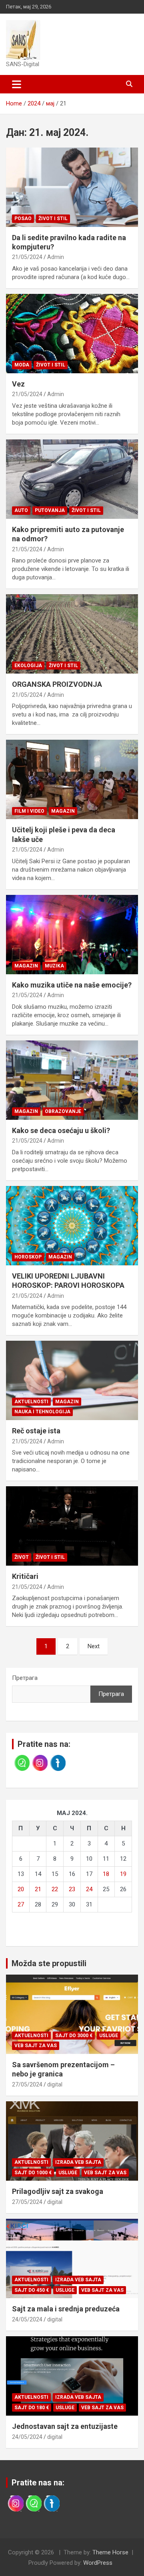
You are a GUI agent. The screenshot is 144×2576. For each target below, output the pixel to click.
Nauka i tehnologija (42, 1412)
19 (123, 1874)
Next (94, 1646)
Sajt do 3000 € (74, 2036)
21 (38, 1889)
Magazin (63, 811)
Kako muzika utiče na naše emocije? (72, 985)
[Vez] (72, 333)
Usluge (109, 2036)
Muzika (54, 966)
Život (22, 1557)
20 (21, 1889)
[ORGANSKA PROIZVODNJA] (72, 634)
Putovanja (50, 510)
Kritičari (25, 1576)
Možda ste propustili (49, 1963)
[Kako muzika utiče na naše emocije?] (72, 934)
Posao (23, 219)
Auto (21, 510)
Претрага (25, 1678)
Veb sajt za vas (36, 2046)
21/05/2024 (27, 257)
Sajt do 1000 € (33, 2173)
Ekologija (28, 666)
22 (55, 1889)
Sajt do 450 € (32, 2290)
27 (21, 1904)
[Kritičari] (72, 1526)
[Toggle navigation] (17, 84)
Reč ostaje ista (36, 1431)
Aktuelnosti (31, 1402)
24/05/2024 (27, 2319)
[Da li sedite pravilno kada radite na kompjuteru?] (72, 187)
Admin (56, 257)
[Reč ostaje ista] (72, 1381)
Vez (18, 384)
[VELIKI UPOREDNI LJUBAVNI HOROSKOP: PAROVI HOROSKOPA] (72, 1225)
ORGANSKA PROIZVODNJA (57, 684)
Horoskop (28, 1257)
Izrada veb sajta (78, 2162)
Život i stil (53, 219)
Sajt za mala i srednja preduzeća (66, 2309)
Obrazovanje (63, 1111)
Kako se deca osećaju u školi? (61, 1130)
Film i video (29, 811)
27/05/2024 (27, 2084)
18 (106, 1874)
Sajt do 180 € (32, 2408)
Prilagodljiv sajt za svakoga (58, 2191)
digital (55, 2084)
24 (89, 1889)
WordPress (98, 2563)
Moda (22, 365)
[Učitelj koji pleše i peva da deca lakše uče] (72, 780)
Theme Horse (110, 2552)
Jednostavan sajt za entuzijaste (65, 2426)
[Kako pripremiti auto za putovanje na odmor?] (72, 479)
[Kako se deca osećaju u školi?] (72, 1080)
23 (72, 1889)
